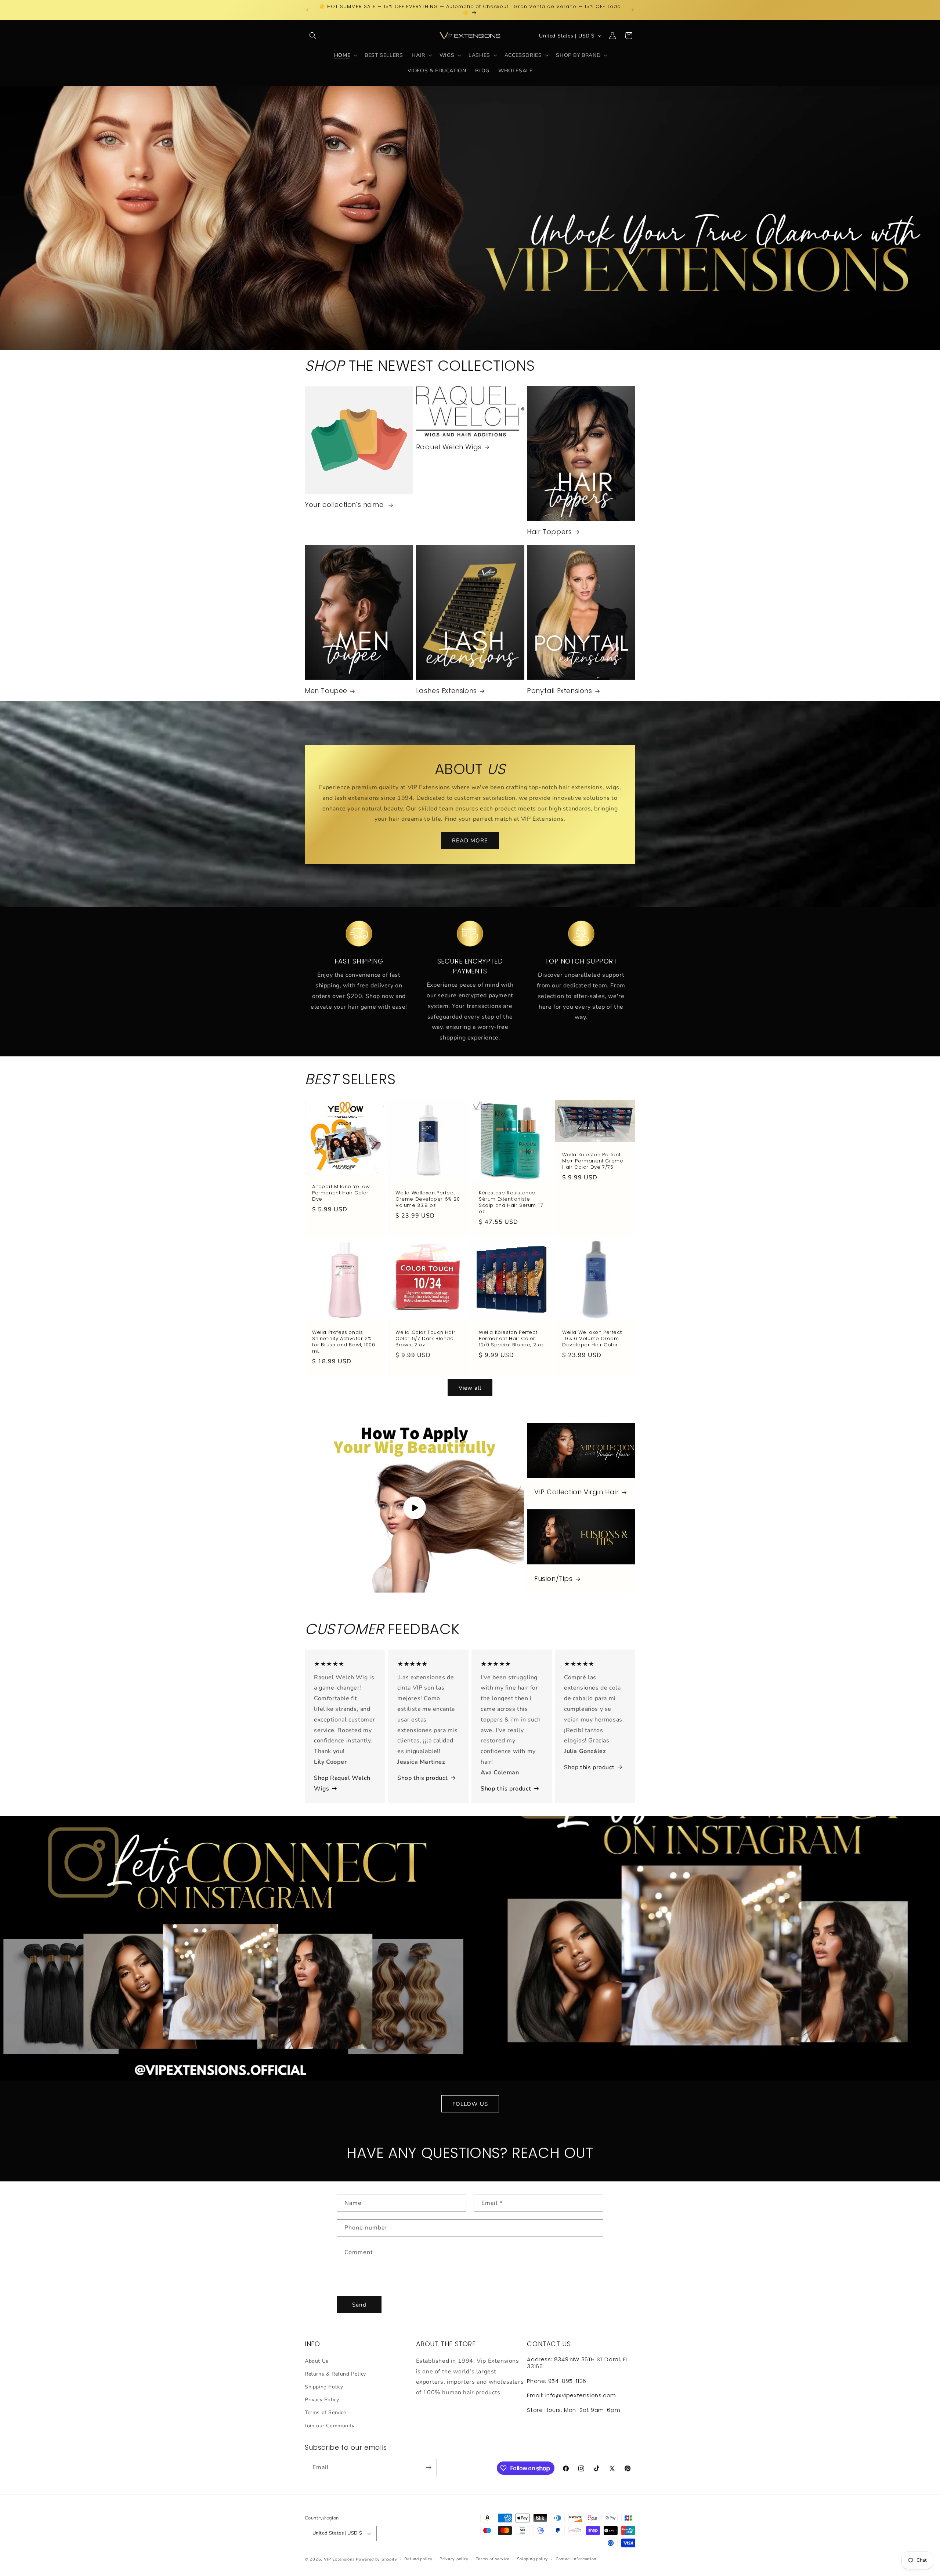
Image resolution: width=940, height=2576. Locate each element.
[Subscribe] (429, 2468)
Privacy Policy (322, 2400)
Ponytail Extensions (559, 691)
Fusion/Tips (554, 1579)
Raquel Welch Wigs (449, 447)
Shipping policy (533, 2559)
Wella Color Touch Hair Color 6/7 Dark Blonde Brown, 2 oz (425, 1339)
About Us (317, 2361)
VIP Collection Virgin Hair (577, 1492)
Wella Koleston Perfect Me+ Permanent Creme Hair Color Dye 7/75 (593, 1161)
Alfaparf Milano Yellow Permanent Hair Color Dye (341, 1193)
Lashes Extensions (446, 691)
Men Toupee (326, 691)
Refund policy (418, 2559)
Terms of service (493, 2559)
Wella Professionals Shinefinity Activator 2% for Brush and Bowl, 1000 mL (344, 1342)
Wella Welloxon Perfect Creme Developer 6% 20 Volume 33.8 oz (428, 1199)
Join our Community (330, 2426)
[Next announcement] (633, 10)
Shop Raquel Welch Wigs (342, 1783)
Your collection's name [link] (345, 505)
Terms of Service (326, 2412)
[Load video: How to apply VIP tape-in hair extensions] (414, 1508)
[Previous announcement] (307, 10)
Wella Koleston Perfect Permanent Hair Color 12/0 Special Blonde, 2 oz (511, 1339)
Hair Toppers (549, 532)
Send (359, 2305)
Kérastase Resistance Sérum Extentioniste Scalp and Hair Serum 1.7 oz (511, 1202)
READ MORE (470, 840)
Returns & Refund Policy (335, 2374)
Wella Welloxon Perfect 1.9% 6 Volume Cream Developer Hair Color (592, 1339)
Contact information (576, 2559)
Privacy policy (454, 2559)
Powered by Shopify (377, 2559)
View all (470, 1388)
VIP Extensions (339, 2559)
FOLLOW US (470, 2104)
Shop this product (422, 1778)
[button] (313, 36)
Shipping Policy (324, 2387)
